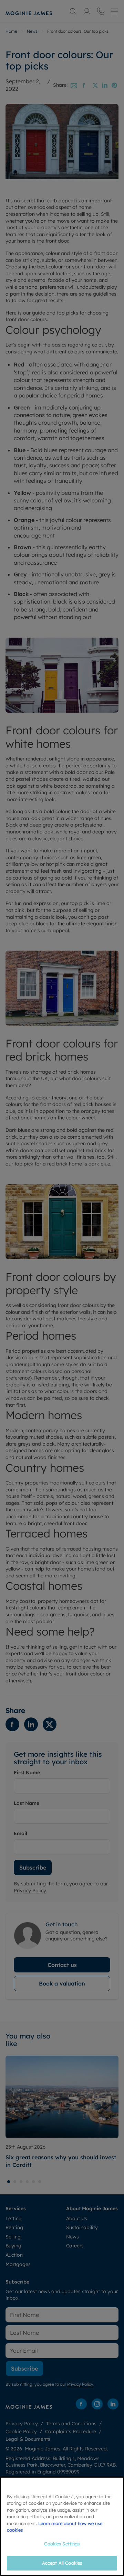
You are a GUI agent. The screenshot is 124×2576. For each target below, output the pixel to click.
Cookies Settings (62, 2544)
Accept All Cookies (62, 2563)
